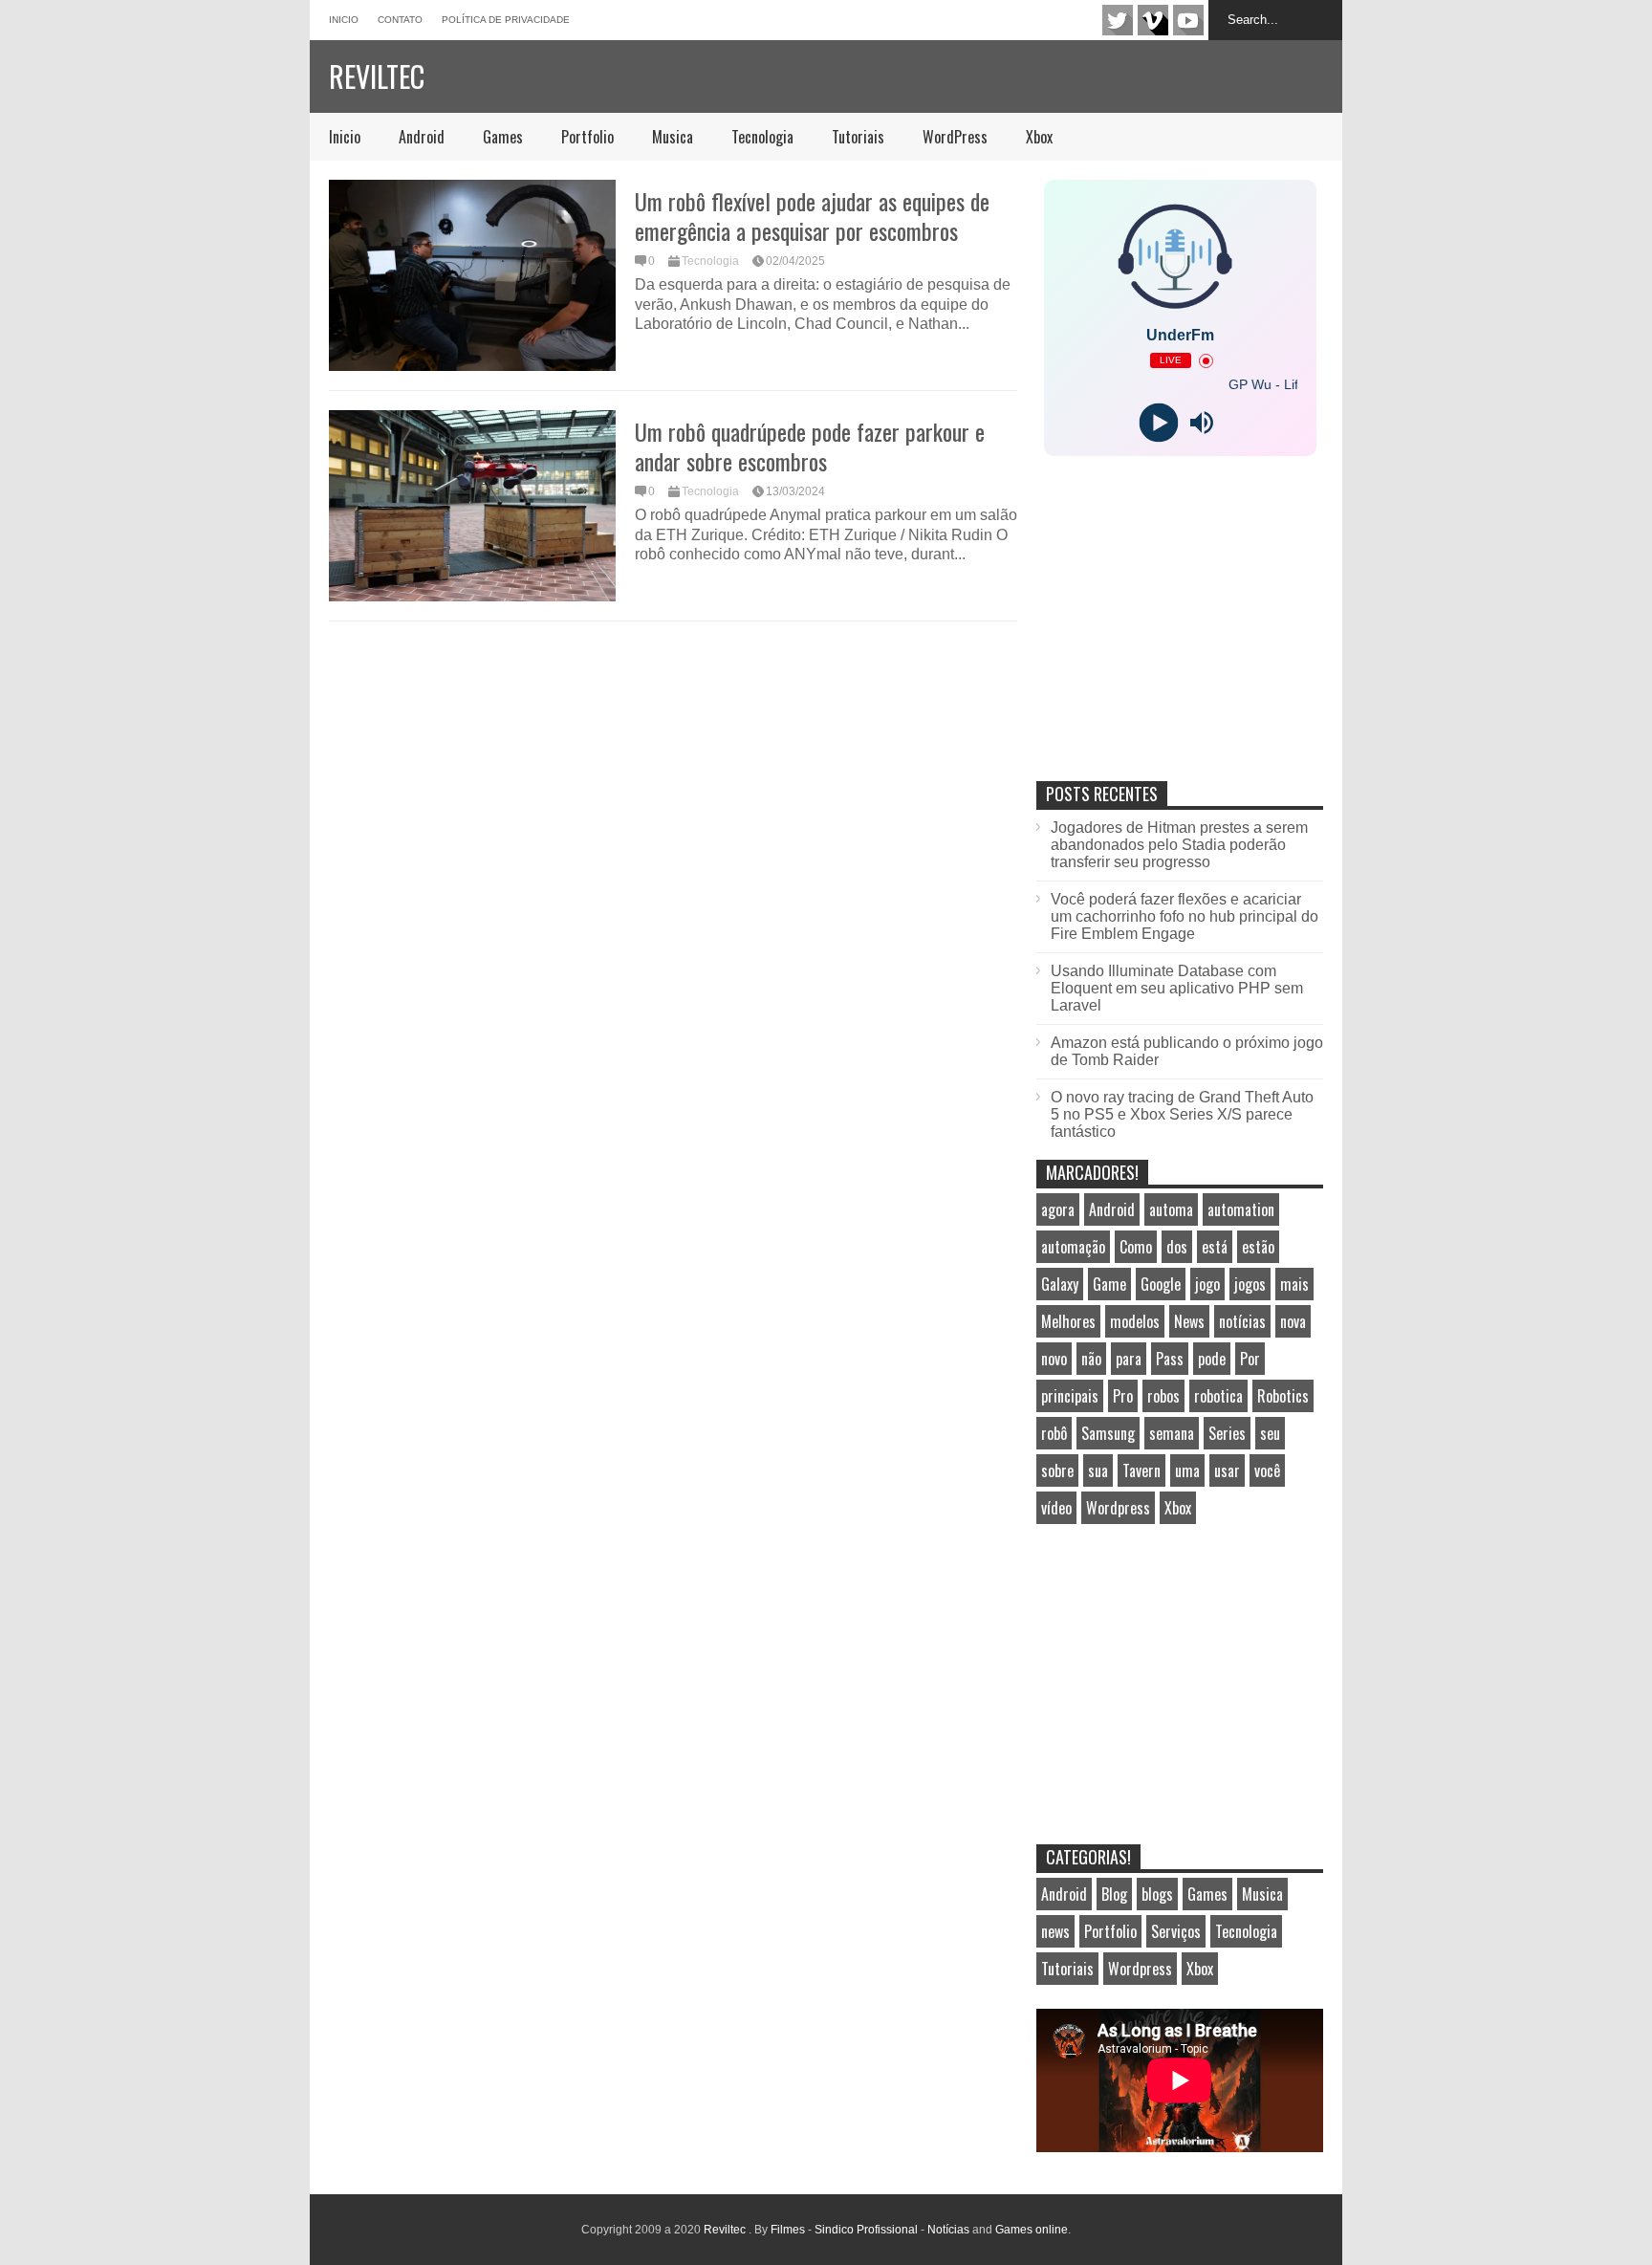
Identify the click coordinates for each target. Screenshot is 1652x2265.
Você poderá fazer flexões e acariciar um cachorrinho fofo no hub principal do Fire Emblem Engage (1185, 916)
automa (1171, 1209)
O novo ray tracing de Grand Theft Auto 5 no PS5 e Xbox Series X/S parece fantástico (1182, 1114)
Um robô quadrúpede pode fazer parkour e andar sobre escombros (810, 446)
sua (1098, 1470)
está (1215, 1247)
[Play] (1158, 423)
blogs (1157, 1894)
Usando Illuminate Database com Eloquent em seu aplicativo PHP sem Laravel (1177, 988)
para (1129, 1359)
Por (1250, 1359)
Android (422, 137)
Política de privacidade (506, 20)
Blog (1114, 1894)
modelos (1135, 1321)
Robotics (1283, 1396)
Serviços (1176, 1931)
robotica (1218, 1396)
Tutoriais (858, 137)
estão (1258, 1247)
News (1189, 1321)
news (1055, 1931)
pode (1212, 1359)
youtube (1188, 20)
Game (1109, 1284)
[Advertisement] (1180, 639)
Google (1161, 1284)
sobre (1057, 1470)
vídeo (1056, 1508)
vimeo (1153, 20)
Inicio (344, 20)
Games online (1032, 2230)
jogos (1250, 1284)
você (1267, 1470)
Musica (673, 137)
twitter (1118, 20)
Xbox (1039, 137)
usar (1227, 1470)
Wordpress (1118, 1508)
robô (1054, 1433)
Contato (400, 20)
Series (1227, 1433)
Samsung (1108, 1433)
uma (1187, 1470)
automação (1073, 1247)
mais (1294, 1284)
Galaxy (1060, 1284)
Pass (1170, 1359)
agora (1058, 1209)
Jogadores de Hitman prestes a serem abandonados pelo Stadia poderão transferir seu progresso (1179, 845)
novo (1054, 1359)
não (1091, 1359)
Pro (1123, 1396)
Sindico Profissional (866, 2230)
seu (1270, 1433)
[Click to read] (472, 275)
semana (1172, 1433)
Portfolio (587, 137)
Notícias (948, 2230)
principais (1070, 1396)
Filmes (788, 2230)
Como (1136, 1247)
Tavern (1141, 1470)
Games (503, 137)
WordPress (955, 137)
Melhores (1068, 1321)
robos (1163, 1396)
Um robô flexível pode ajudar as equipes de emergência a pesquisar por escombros (812, 216)
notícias (1242, 1321)
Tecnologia (762, 137)
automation (1241, 1209)
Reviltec (377, 76)
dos (1177, 1247)
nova (1293, 1321)
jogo (1207, 1284)
